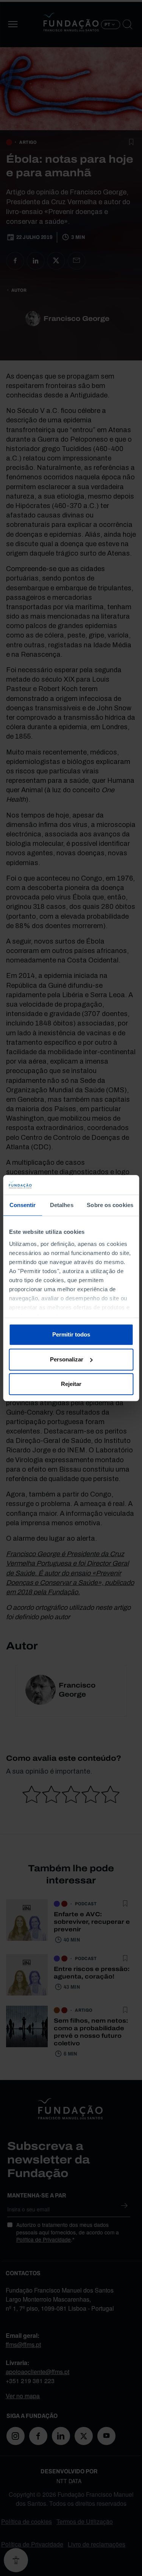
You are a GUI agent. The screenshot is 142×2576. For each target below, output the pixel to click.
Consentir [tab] (23, 1205)
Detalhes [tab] (62, 1205)
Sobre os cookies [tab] (110, 1205)
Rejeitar (71, 1384)
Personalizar (67, 1359)
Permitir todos (71, 1334)
